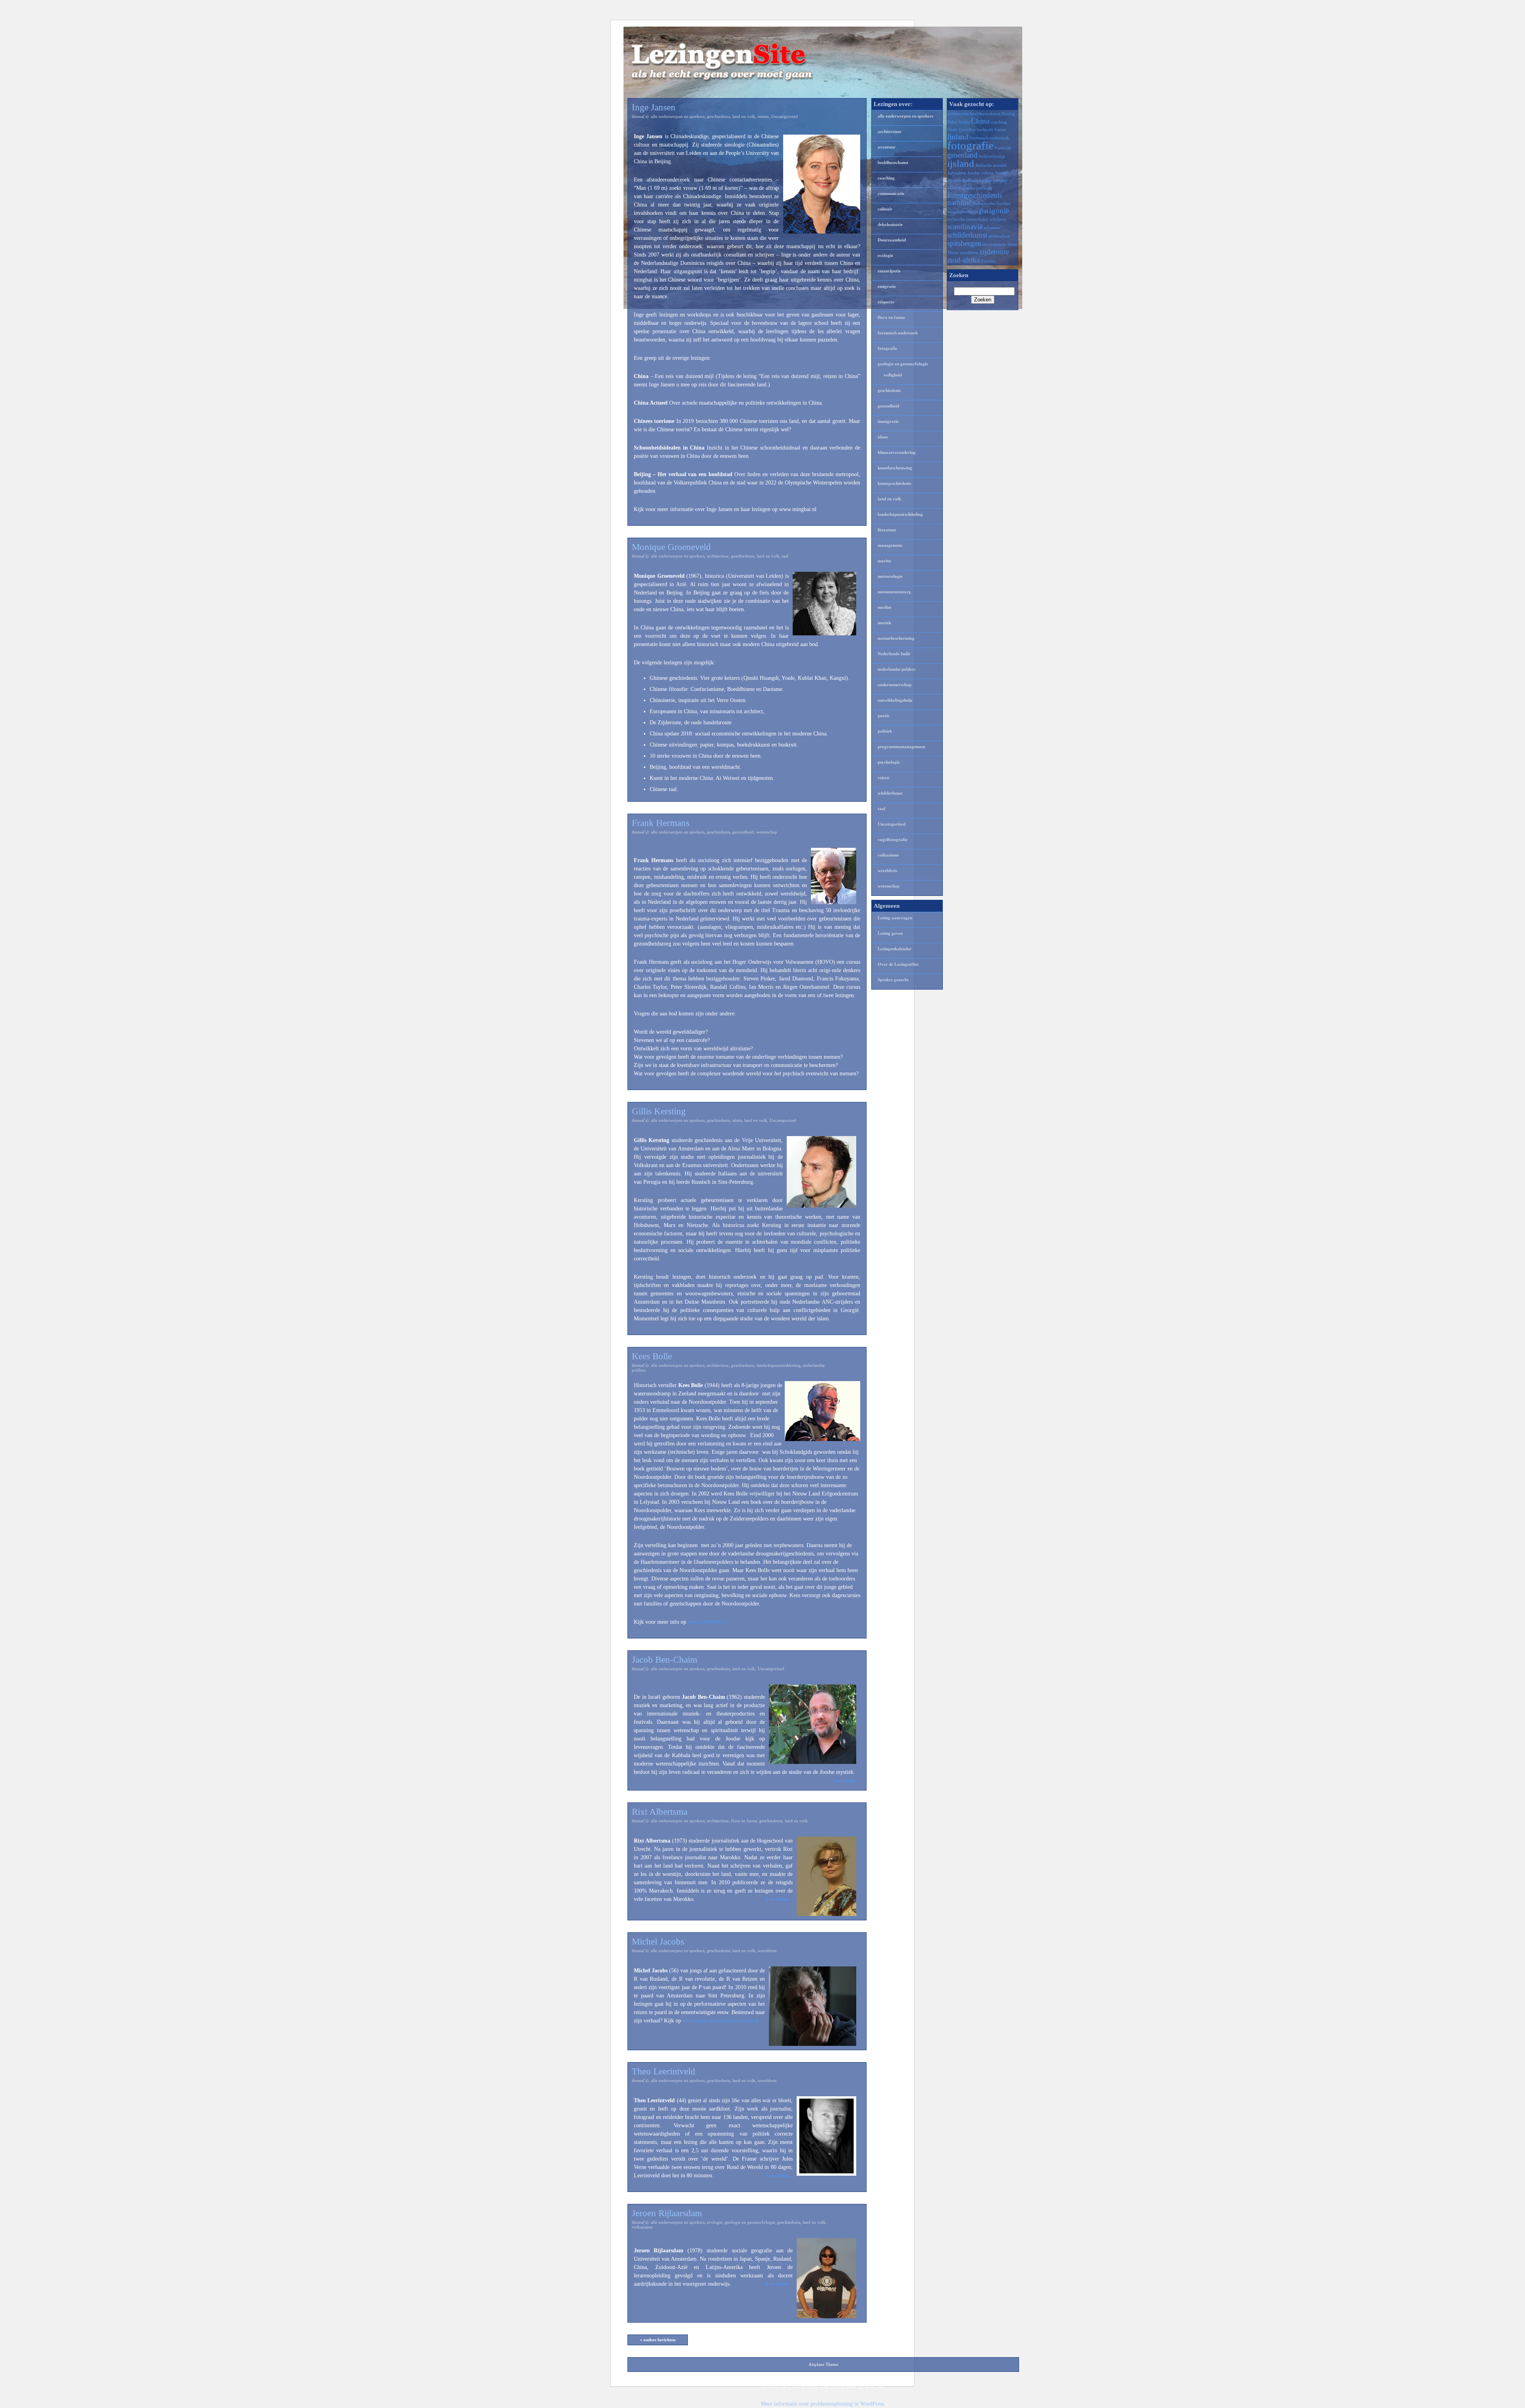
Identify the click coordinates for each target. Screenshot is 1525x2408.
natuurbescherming (896, 638)
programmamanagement (901, 747)
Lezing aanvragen (895, 918)
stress (1012, 244)
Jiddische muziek (991, 165)
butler (964, 122)
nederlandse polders (897, 669)
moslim (884, 607)
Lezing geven (890, 933)
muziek (884, 623)
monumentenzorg (894, 592)
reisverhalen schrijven (986, 219)
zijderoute (994, 252)
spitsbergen (964, 243)
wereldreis (767, 1951)
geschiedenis (718, 116)
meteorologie (890, 576)
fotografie (887, 348)
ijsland (961, 163)
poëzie (884, 716)
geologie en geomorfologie (750, 2222)
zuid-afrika (963, 260)
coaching (886, 178)
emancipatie (889, 271)
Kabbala (970, 180)
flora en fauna (744, 1821)
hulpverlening (992, 156)
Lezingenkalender (895, 949)
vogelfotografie (893, 839)
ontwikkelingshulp (895, 700)
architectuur (718, 556)
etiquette (886, 302)
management (890, 545)
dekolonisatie (890, 224)
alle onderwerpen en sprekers (678, 116)
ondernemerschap (895, 685)
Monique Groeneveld (671, 547)
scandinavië (965, 227)
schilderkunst (890, 793)
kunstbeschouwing (895, 468)
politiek (885, 731)
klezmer (1000, 180)
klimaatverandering (897, 452)
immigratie (888, 421)
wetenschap (767, 832)
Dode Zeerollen (961, 130)
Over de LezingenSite (898, 964)
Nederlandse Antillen (992, 204)
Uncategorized (785, 116)
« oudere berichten (658, 2340)
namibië (959, 202)
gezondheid (743, 832)
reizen (763, 116)
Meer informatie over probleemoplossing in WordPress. (823, 2404)
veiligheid (893, 375)
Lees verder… (847, 1780)
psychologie (889, 762)
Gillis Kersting (659, 1111)
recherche (956, 219)
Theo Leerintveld (664, 2071)
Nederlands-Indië (894, 654)
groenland (962, 155)
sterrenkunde (994, 244)
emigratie (887, 286)
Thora (953, 253)
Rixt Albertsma (660, 1812)
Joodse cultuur (981, 173)
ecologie (715, 2222)
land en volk (744, 116)
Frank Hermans (661, 823)
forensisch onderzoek (898, 333)
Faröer (1000, 130)
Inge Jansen (654, 107)
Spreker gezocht (893, 980)
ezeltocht (985, 130)
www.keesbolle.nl (708, 1622)
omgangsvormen (963, 212)
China (980, 121)
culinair (885, 209)
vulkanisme (642, 2227)
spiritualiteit (999, 236)
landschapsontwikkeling (779, 1365)
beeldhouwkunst (893, 162)
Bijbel (953, 122)
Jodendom (957, 173)
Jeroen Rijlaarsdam (667, 2213)
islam (737, 1120)
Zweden (988, 261)
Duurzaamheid (892, 240)
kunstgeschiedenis (894, 483)
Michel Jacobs (658, 1942)
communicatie (891, 193)
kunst (952, 188)
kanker (985, 180)
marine (884, 561)
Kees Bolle (652, 1356)
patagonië (994, 211)
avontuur (887, 147)
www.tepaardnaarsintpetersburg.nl (721, 2021)
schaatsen (992, 228)
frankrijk (1003, 148)
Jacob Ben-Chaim (665, 1660)
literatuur (887, 530)
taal (785, 556)
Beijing (1008, 114)
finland (958, 137)
